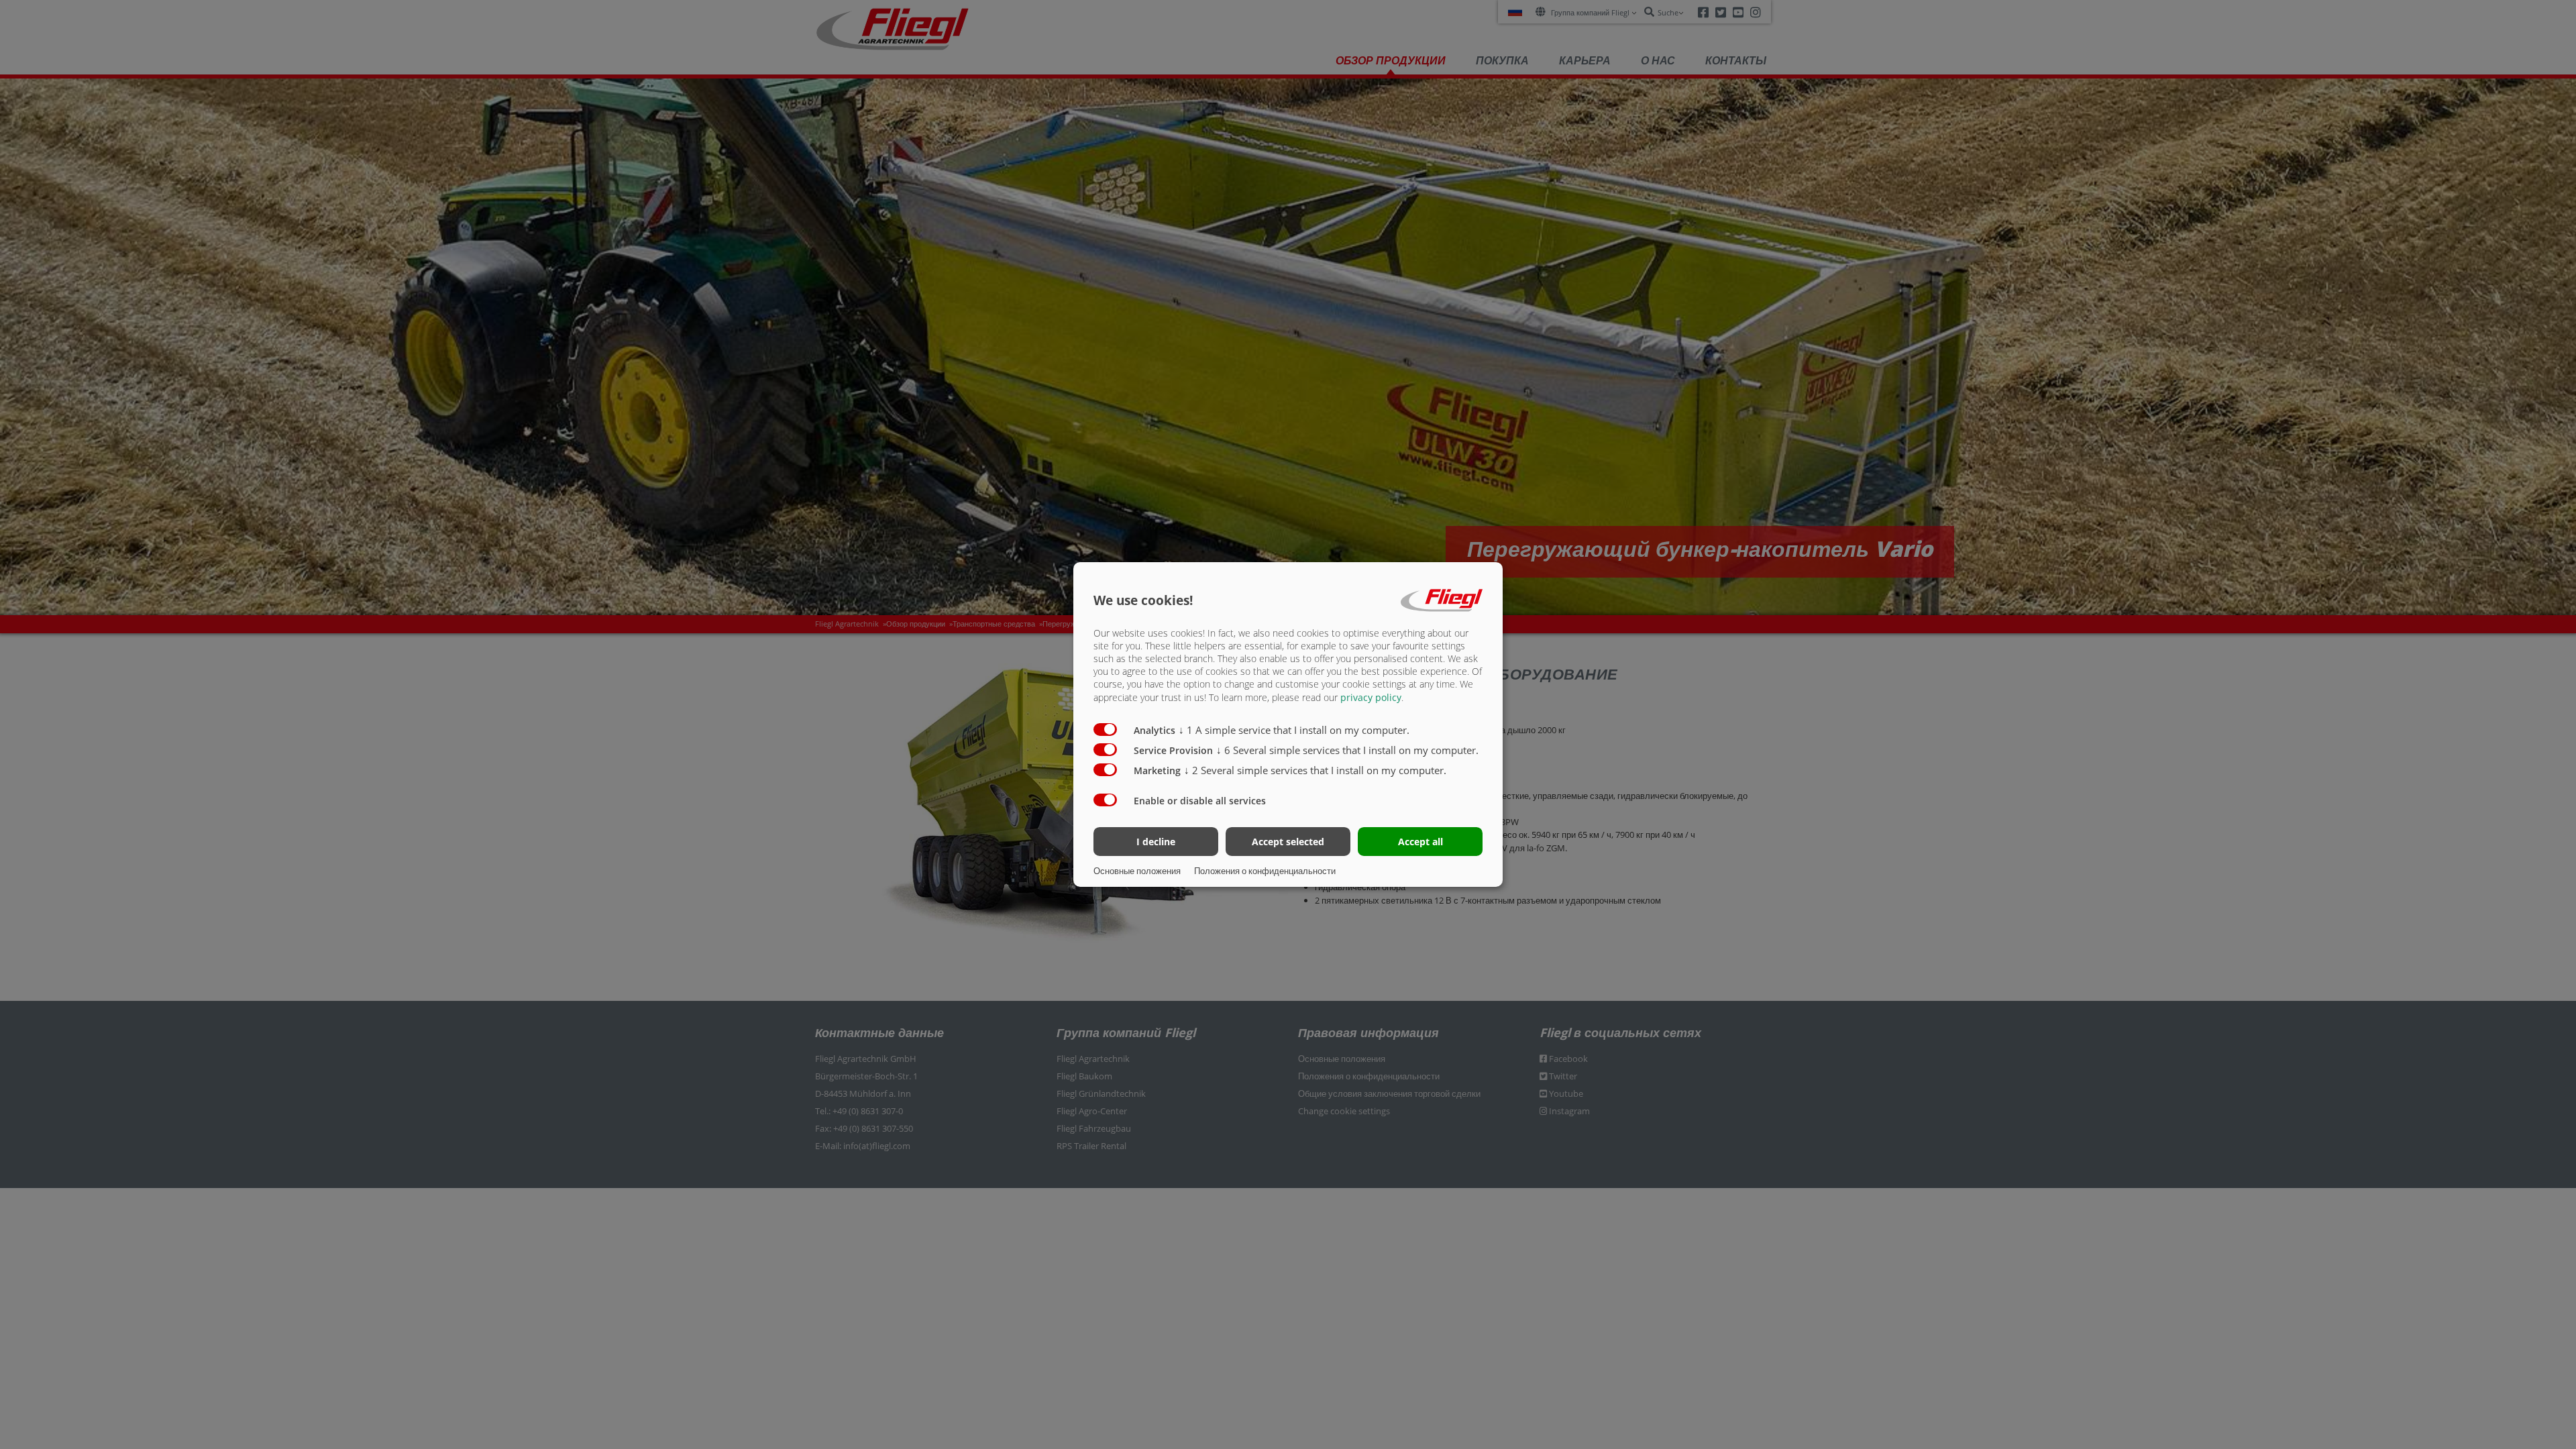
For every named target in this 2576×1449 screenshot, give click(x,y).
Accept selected (1288, 842)
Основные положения (1137, 871)
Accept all (1420, 842)
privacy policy (1371, 697)
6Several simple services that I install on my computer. (1347, 750)
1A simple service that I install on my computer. (1294, 730)
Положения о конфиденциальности (1265, 871)
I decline (1156, 842)
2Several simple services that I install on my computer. (1315, 770)
